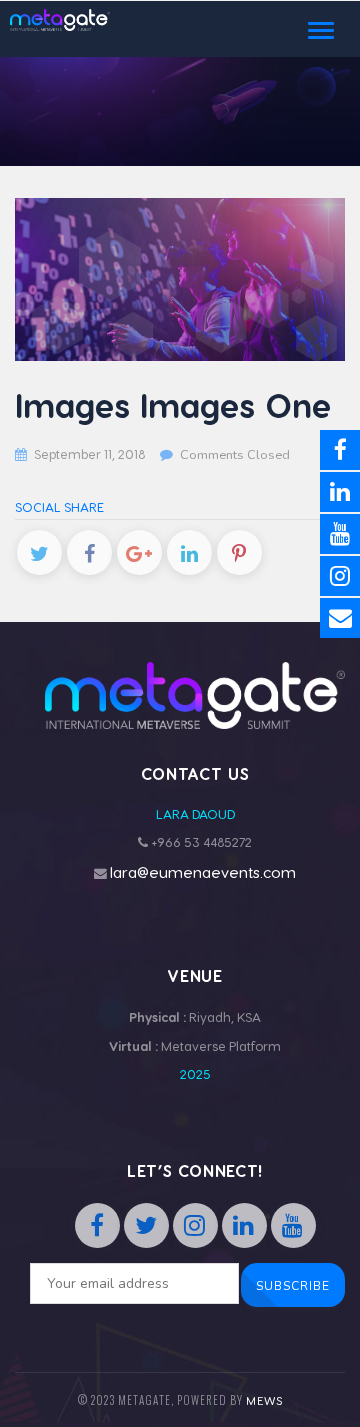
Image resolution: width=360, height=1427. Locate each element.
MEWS (264, 1400)
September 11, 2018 (89, 453)
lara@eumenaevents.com (203, 872)
